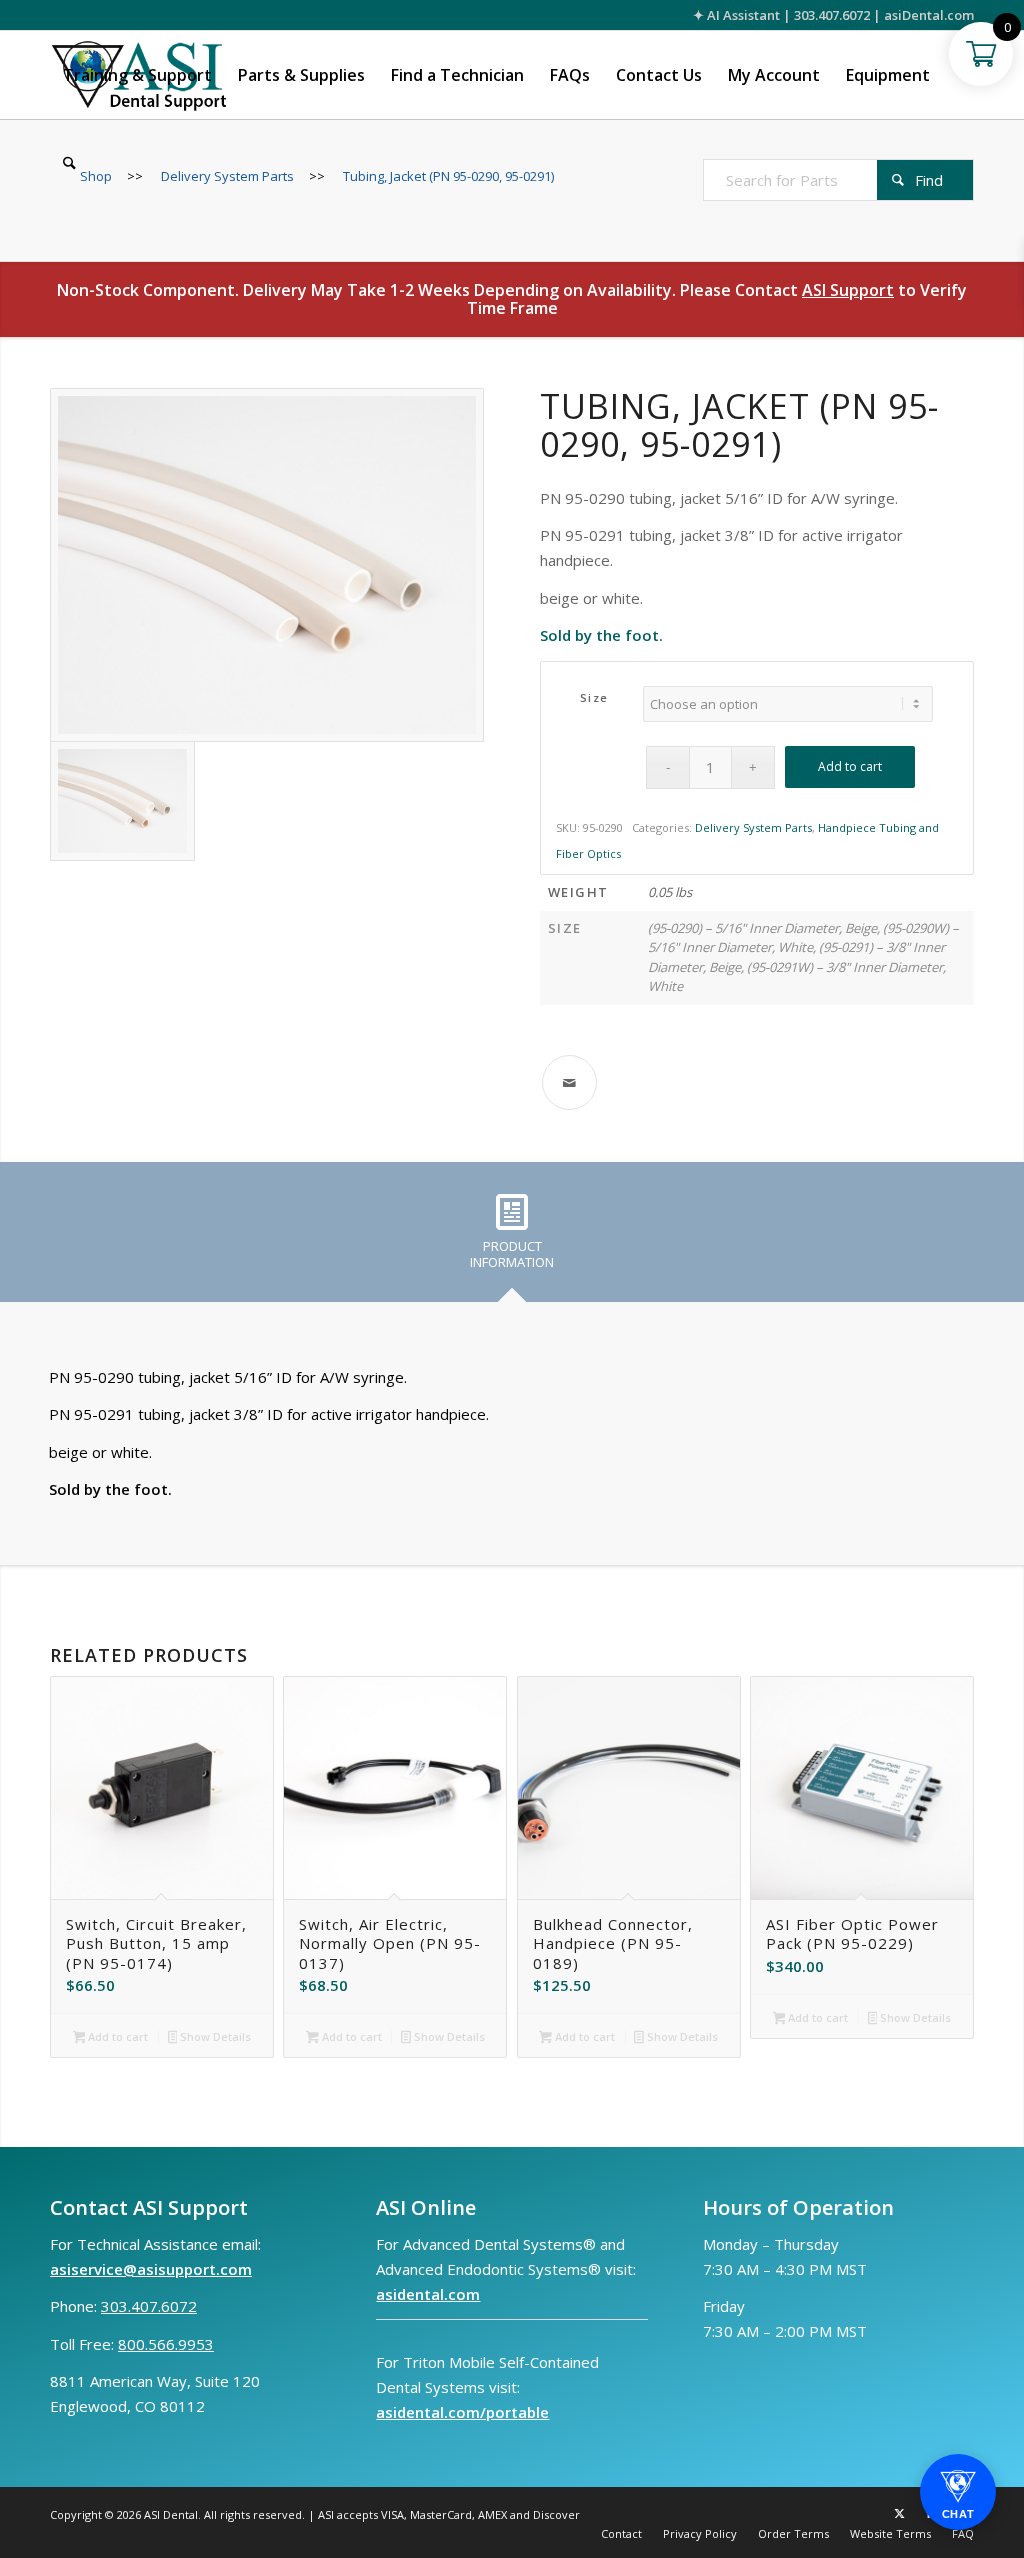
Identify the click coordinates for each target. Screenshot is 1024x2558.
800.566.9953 (166, 2344)
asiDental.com (929, 15)
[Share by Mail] (569, 1082)
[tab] (512, 1239)
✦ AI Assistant (736, 15)
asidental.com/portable (462, 2412)
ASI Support (848, 290)
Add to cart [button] (116, 2036)
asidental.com (428, 2294)
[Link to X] (899, 2513)
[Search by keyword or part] (69, 163)
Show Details (214, 2036)
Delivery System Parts (753, 827)
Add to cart (850, 766)
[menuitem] (137, 75)
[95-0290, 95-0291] (267, 565)
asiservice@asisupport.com (151, 2269)
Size (594, 697)
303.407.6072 (832, 15)
